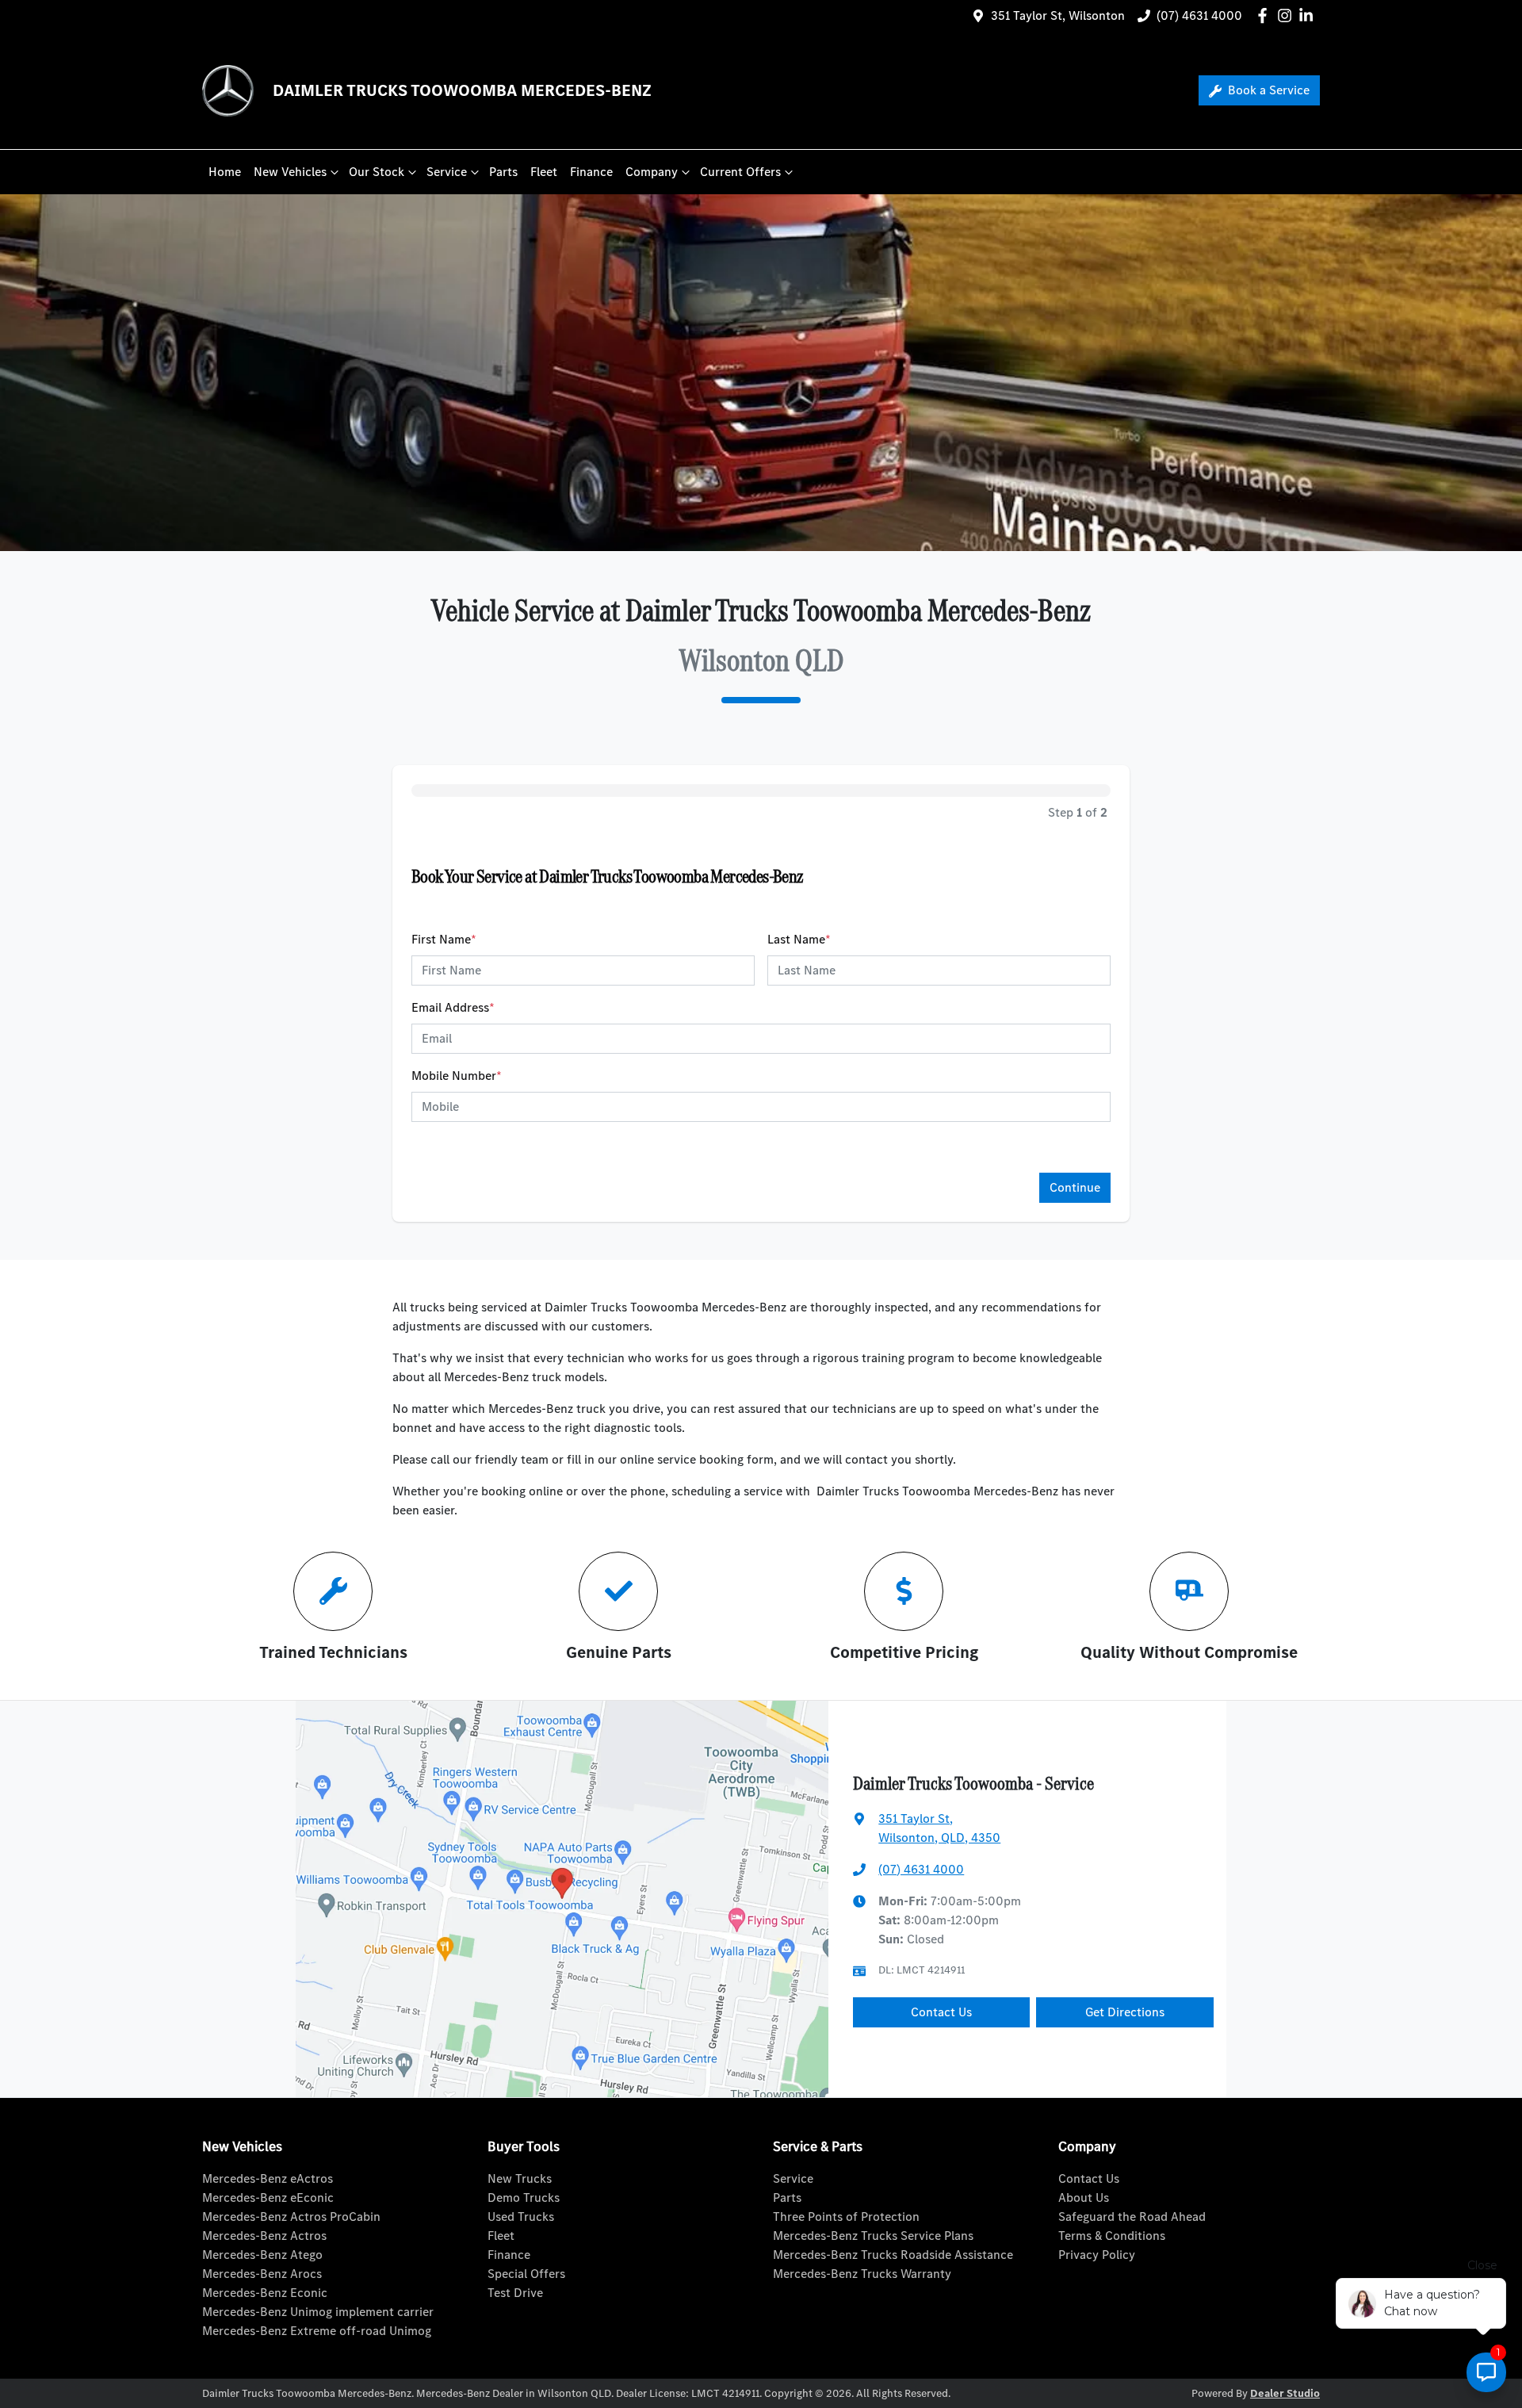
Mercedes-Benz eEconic (268, 2197)
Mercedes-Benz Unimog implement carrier (318, 2312)
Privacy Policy (1097, 2255)
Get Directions (1125, 2012)
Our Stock (377, 172)
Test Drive (515, 2293)
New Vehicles (290, 172)
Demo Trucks (524, 2197)
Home (225, 172)
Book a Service (1267, 90)
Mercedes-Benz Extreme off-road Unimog (317, 2331)
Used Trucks (521, 2217)
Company (652, 172)
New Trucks (520, 2178)
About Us (1084, 2197)
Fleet (544, 172)
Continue (1075, 1187)
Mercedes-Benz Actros (264, 2236)
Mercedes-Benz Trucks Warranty (862, 2274)
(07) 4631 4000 (1199, 15)
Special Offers (526, 2274)
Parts (503, 172)
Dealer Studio (1285, 2393)
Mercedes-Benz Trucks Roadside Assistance (893, 2255)
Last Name (799, 939)
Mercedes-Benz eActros (268, 2178)
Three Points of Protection (846, 2217)
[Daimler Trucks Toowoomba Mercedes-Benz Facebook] (1266, 15)
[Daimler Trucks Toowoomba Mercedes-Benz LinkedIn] (1309, 15)
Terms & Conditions (1112, 2236)
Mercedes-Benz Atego (262, 2255)
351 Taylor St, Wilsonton (1058, 15)
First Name (444, 939)
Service (447, 172)
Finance (591, 172)
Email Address (453, 1007)
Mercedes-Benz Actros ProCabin (291, 2217)
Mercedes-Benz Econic (265, 2293)
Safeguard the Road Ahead (1132, 2217)
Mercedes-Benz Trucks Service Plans (873, 2236)
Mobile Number (457, 1076)
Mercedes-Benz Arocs (262, 2274)
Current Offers (740, 172)
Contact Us (941, 2012)
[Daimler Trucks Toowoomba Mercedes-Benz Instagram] (1288, 15)
